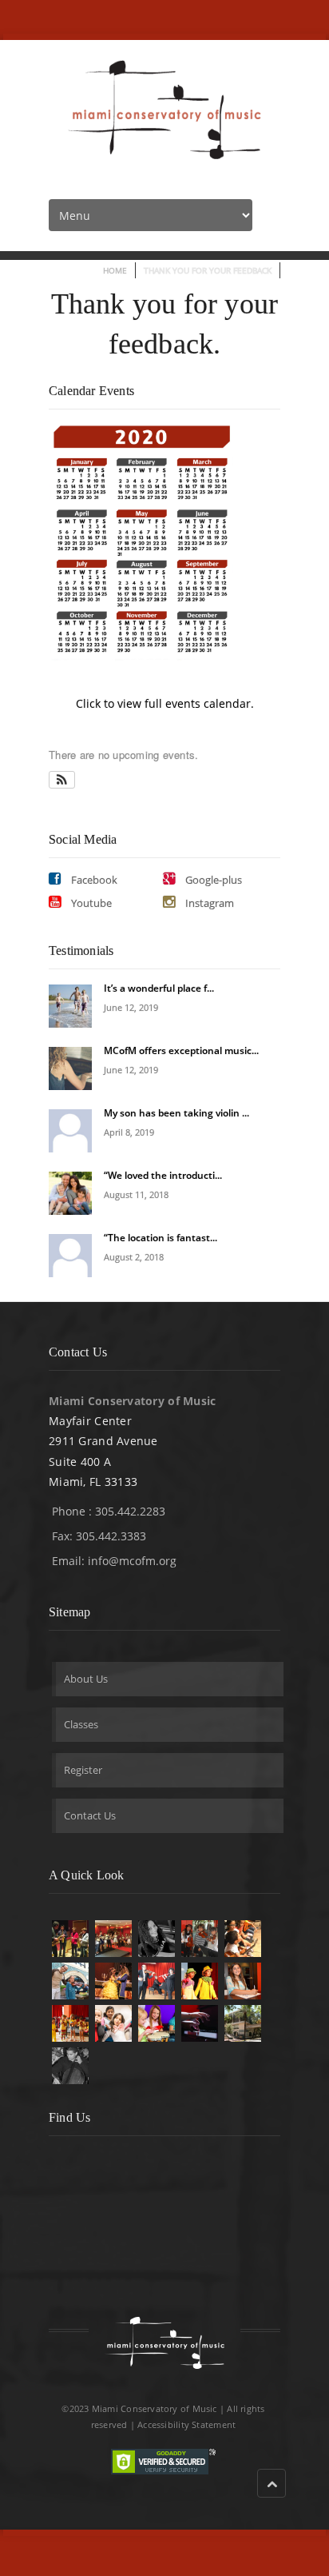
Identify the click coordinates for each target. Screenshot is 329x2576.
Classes (81, 1724)
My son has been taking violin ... (176, 1113)
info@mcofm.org (132, 1561)
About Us (86, 1679)
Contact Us (90, 1815)
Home (115, 270)
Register (83, 1770)
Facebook (93, 880)
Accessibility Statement (186, 2424)
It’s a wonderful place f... (159, 988)
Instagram (208, 903)
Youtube (90, 903)
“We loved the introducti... (163, 1175)
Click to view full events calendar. (165, 703)
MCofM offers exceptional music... (181, 1050)
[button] (62, 780)
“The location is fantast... (161, 1238)
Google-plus (212, 880)
